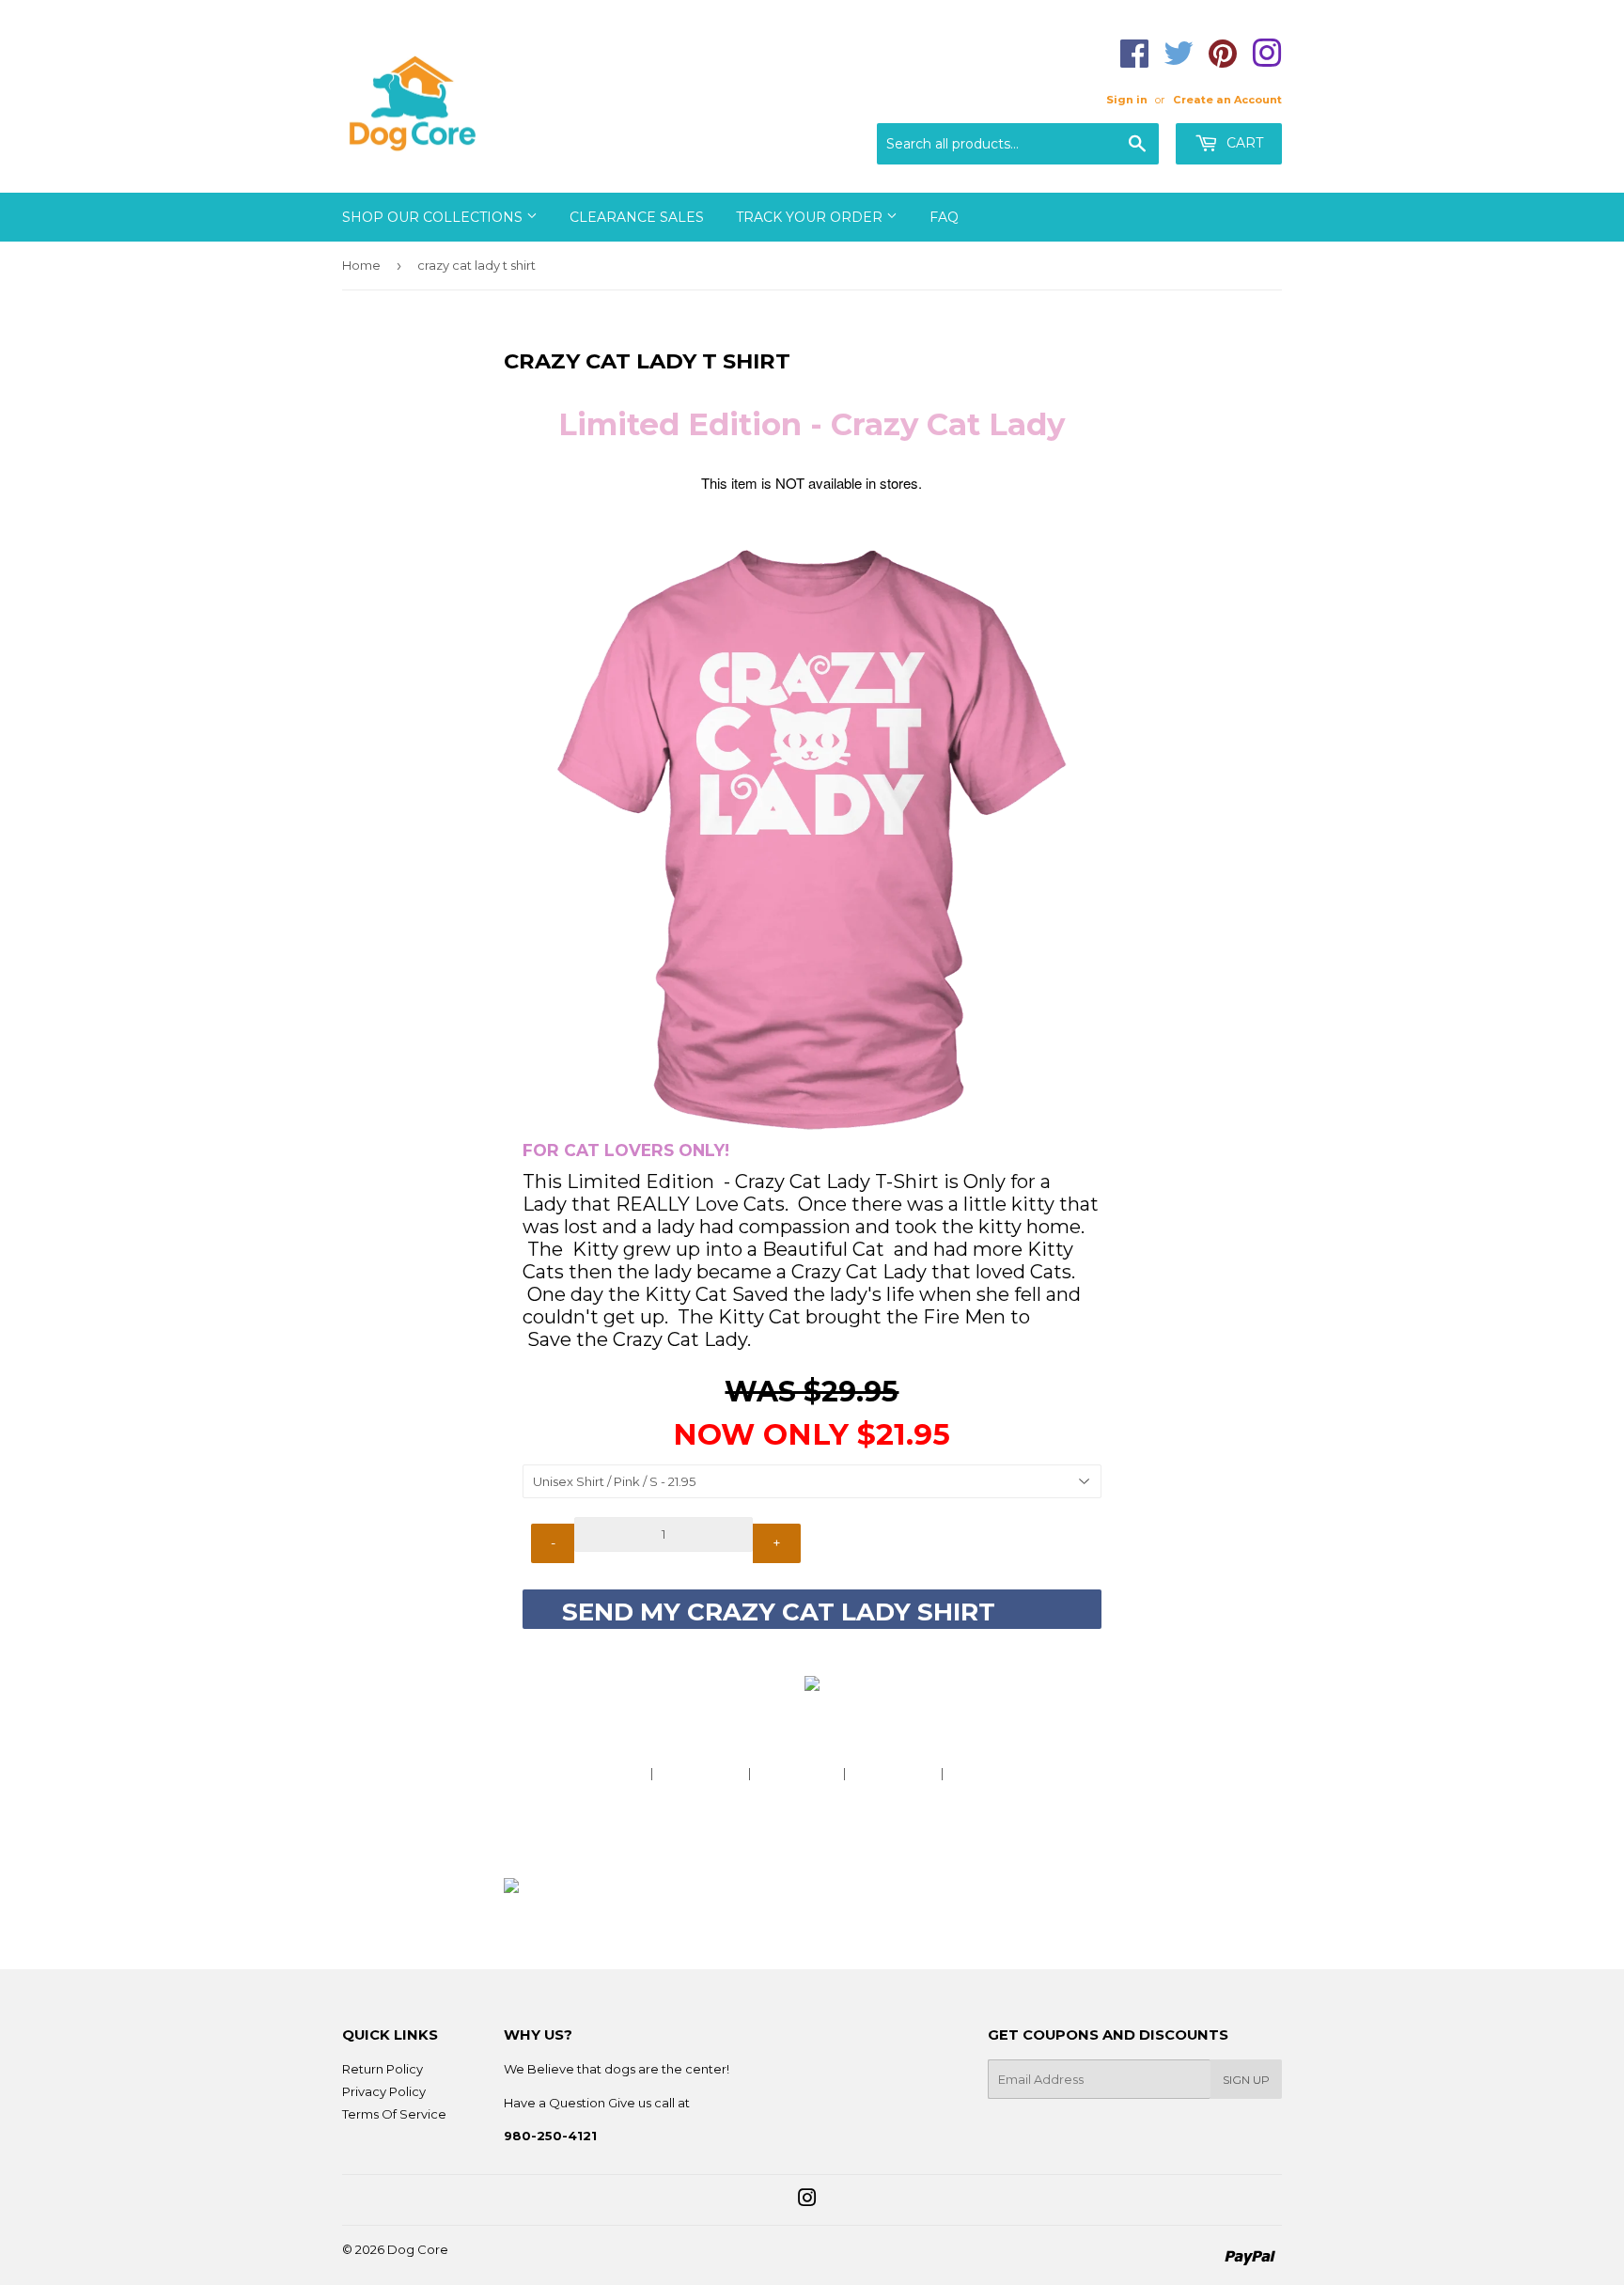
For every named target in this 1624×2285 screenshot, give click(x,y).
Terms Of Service (394, 2114)
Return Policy (383, 2069)
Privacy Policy (701, 1773)
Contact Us (983, 1773)
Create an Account (1227, 100)
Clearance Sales (637, 217)
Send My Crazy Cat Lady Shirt (812, 1612)
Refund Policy (893, 1773)
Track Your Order (811, 217)
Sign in (1127, 100)
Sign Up (1246, 2080)
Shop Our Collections (434, 217)
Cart (1243, 143)
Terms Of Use (797, 1773)
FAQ (944, 217)
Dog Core (418, 2249)
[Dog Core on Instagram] (807, 2200)
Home (361, 265)
